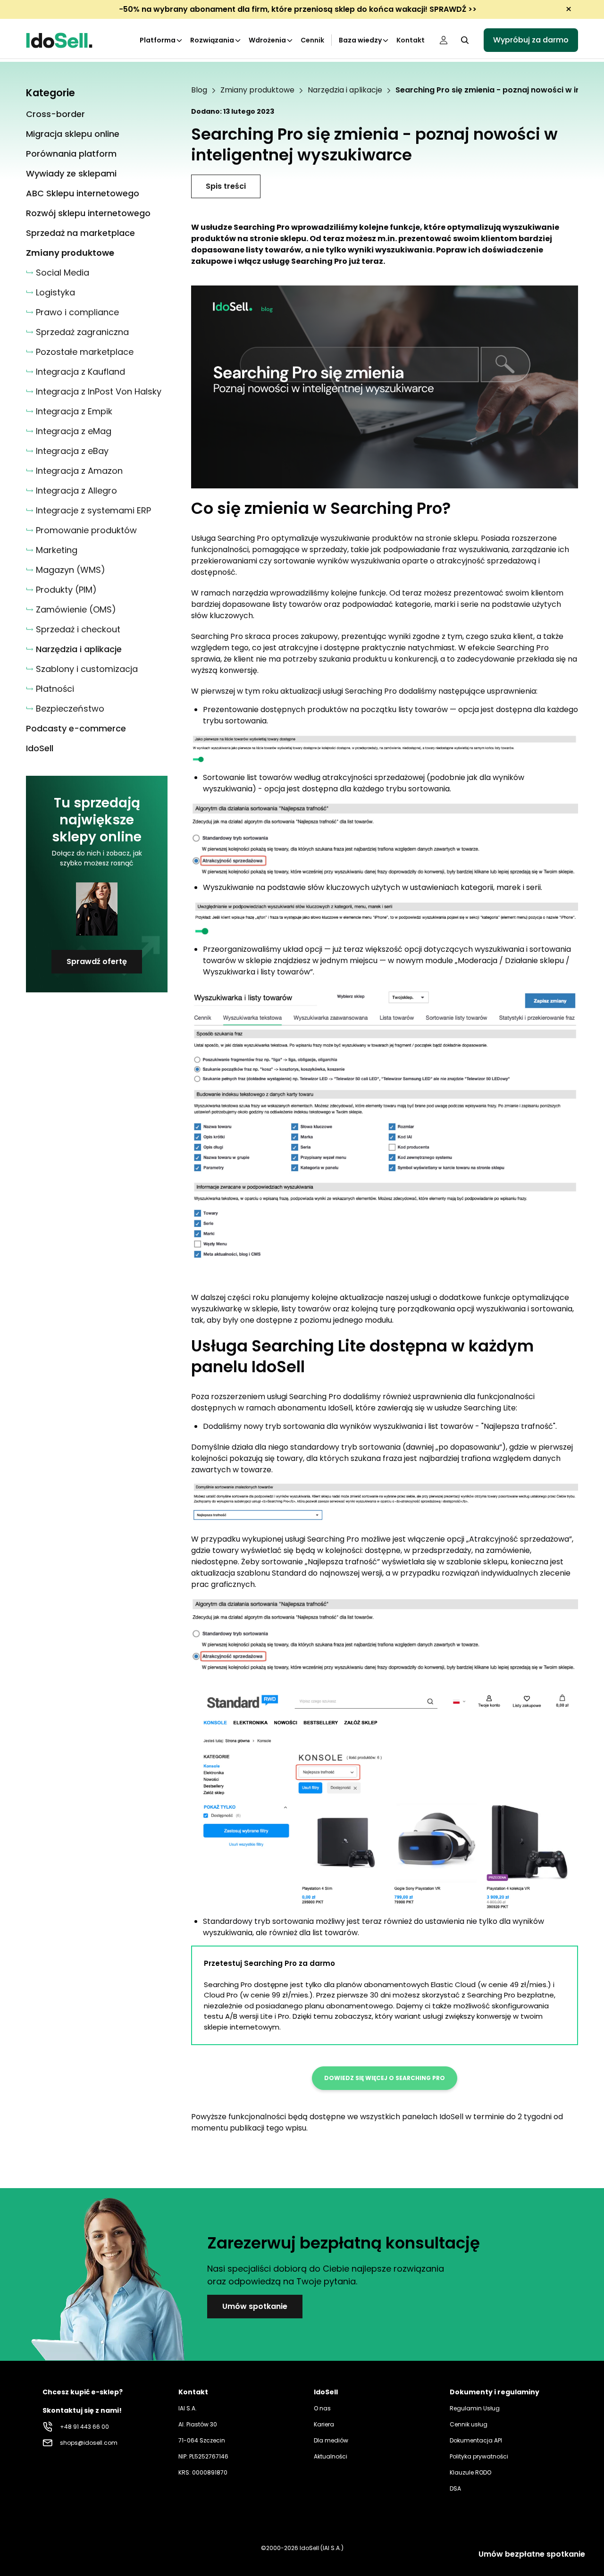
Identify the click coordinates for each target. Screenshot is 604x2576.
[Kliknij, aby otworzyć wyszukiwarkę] (465, 40)
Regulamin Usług (475, 2408)
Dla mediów (331, 2440)
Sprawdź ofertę (97, 961)
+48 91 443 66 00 (84, 2427)
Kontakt (411, 40)
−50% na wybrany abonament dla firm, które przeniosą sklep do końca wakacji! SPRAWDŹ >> (298, 9)
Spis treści (226, 186)
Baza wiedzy (360, 40)
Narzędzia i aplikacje (345, 90)
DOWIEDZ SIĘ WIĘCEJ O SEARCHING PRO (385, 2078)
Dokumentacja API (476, 2440)
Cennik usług (469, 2424)
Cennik (312, 40)
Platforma (158, 40)
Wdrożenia (267, 40)
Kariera (324, 2424)
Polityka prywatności (479, 2456)
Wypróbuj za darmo (531, 40)
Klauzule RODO (470, 2472)
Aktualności (331, 2456)
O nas (322, 2408)
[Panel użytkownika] (444, 40)
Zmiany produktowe (257, 90)
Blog (199, 90)
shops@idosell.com (89, 2443)
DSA (455, 2488)
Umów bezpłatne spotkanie (532, 2554)
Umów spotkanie (255, 2306)
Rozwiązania (212, 40)
